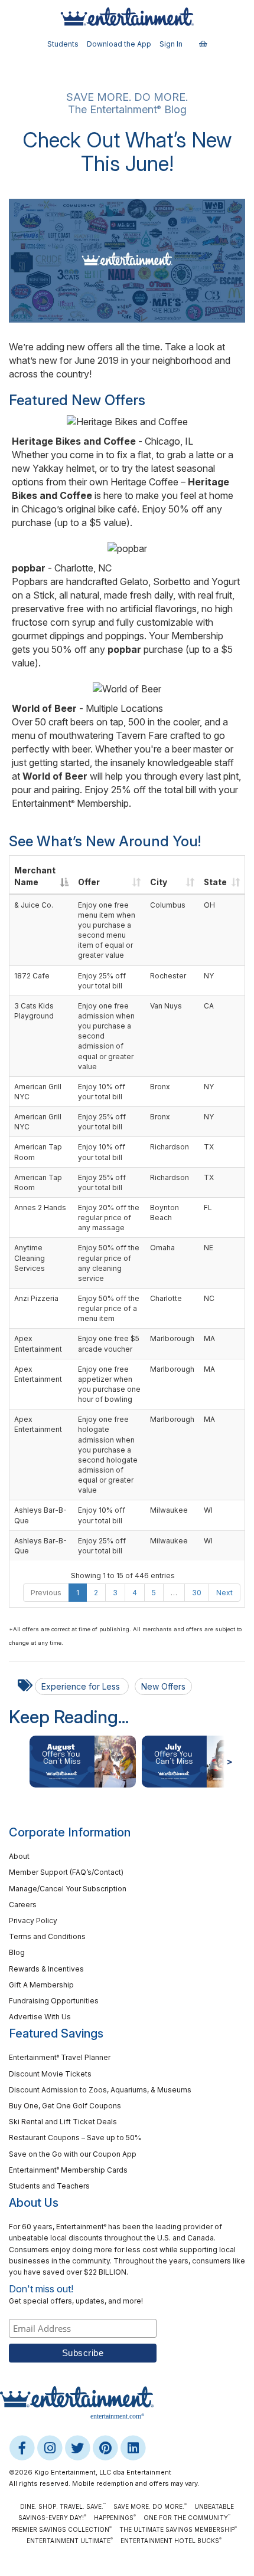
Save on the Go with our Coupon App (73, 2154)
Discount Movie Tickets (50, 2074)
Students (63, 44)
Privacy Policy (33, 1920)
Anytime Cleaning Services (30, 1258)
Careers (23, 1905)
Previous (46, 1593)
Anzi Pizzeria (36, 1298)
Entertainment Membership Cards (68, 2170)
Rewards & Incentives (46, 1969)
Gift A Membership (41, 1985)
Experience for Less (82, 1686)
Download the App (119, 44)
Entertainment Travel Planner (60, 2057)
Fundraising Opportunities (54, 2001)
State (215, 882)
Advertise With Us (40, 2017)
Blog (17, 1952)
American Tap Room (38, 1152)
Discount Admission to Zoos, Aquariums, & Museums (100, 2090)
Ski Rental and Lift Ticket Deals (63, 2122)
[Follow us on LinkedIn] (133, 2447)
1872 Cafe (32, 976)
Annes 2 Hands (40, 1207)
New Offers (163, 1686)
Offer (89, 882)
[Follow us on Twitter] (78, 2447)
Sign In (171, 44)
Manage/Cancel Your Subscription (68, 1889)
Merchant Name (35, 876)
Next (224, 1593)
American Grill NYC (38, 1092)
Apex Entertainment (38, 1343)
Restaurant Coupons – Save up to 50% (75, 2138)
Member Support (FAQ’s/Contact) (66, 1872)
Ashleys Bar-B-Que (40, 1515)
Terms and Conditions (47, 1936)
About (19, 1856)
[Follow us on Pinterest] (106, 2447)
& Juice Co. (34, 905)
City (159, 882)
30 (197, 1593)
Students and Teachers (49, 2186)
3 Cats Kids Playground (34, 1011)
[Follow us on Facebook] (23, 2447)
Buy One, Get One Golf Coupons (65, 2106)
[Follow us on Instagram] (51, 2447)
